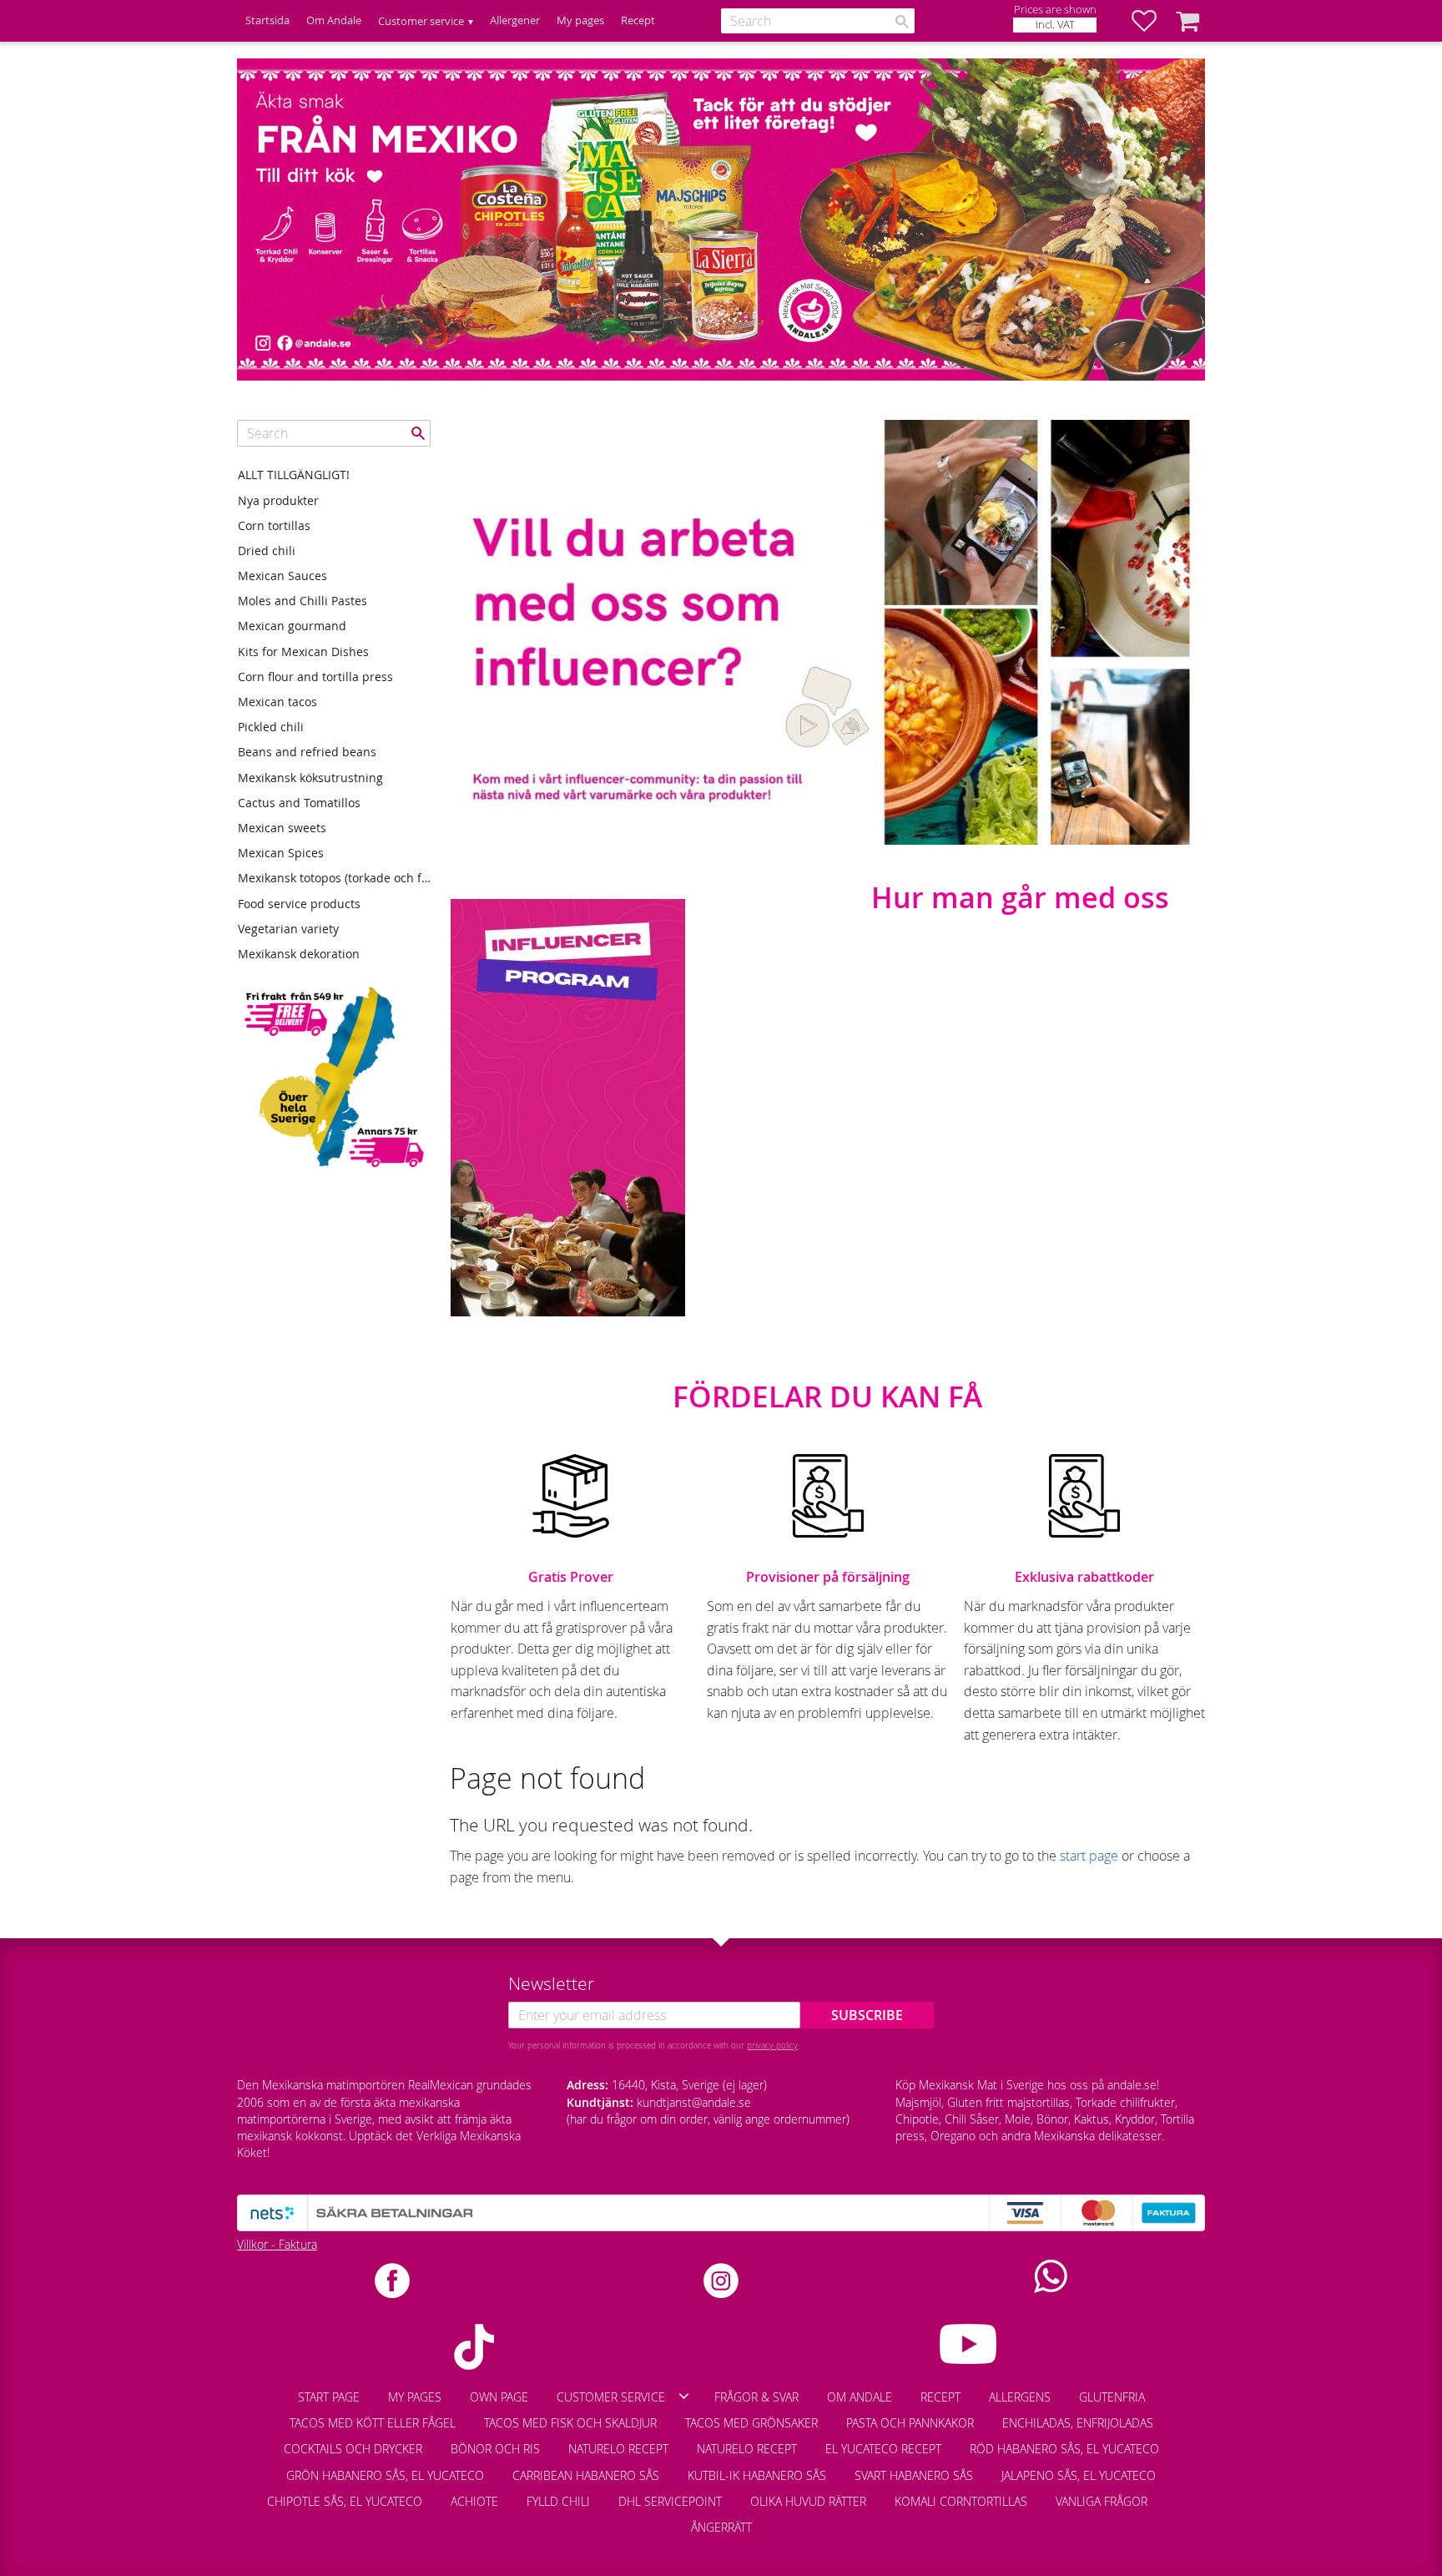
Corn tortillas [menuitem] (274, 525)
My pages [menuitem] (580, 20)
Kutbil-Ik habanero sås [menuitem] (757, 2475)
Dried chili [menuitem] (267, 551)
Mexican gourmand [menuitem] (292, 626)
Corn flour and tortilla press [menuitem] (315, 677)
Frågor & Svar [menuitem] (756, 2397)
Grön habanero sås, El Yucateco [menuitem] (385, 2475)
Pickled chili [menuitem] (271, 727)
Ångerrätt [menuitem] (721, 2527)
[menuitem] (1176, 2493)
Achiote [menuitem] (474, 2501)
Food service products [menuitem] (299, 904)
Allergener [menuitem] (515, 20)
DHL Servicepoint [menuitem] (670, 2501)
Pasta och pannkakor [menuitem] (910, 2423)
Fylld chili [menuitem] (558, 2501)
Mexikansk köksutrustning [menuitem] (310, 778)
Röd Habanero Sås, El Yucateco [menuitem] (1064, 2449)
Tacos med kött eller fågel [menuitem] (373, 2423)
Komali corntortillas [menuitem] (961, 2501)
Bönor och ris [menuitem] (495, 2449)
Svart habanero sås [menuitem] (914, 2475)
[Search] (902, 22)
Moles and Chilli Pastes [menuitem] (303, 601)
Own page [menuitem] (499, 2397)
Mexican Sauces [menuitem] (282, 576)
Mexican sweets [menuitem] (282, 828)
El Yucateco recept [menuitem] (883, 2449)
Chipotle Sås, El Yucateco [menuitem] (345, 2501)
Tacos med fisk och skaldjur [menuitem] (570, 2423)
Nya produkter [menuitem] (278, 500)
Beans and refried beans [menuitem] (307, 752)
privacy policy (772, 2045)
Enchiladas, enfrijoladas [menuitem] (1078, 2423)
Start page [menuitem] (329, 2397)
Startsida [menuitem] (267, 20)
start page (1089, 1856)
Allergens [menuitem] (1020, 2397)
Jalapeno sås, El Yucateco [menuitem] (1079, 2475)
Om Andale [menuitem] (334, 20)
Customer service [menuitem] (421, 21)
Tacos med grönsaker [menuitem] (751, 2423)
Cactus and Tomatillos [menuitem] (299, 803)
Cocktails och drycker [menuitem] (353, 2449)
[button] (1152, 21)
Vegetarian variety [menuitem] (288, 929)
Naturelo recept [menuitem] (618, 2449)
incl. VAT (1055, 25)
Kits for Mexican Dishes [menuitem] (303, 652)
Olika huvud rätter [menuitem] (808, 2501)
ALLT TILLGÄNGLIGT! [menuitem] (294, 475)
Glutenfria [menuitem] (1112, 2397)
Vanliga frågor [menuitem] (1102, 2501)
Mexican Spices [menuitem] (281, 853)
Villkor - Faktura (277, 2244)
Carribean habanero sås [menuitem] (586, 2475)
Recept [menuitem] (638, 20)
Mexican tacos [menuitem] (277, 702)
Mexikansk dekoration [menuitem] (299, 954)
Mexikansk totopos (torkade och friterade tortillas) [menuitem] (334, 878)
